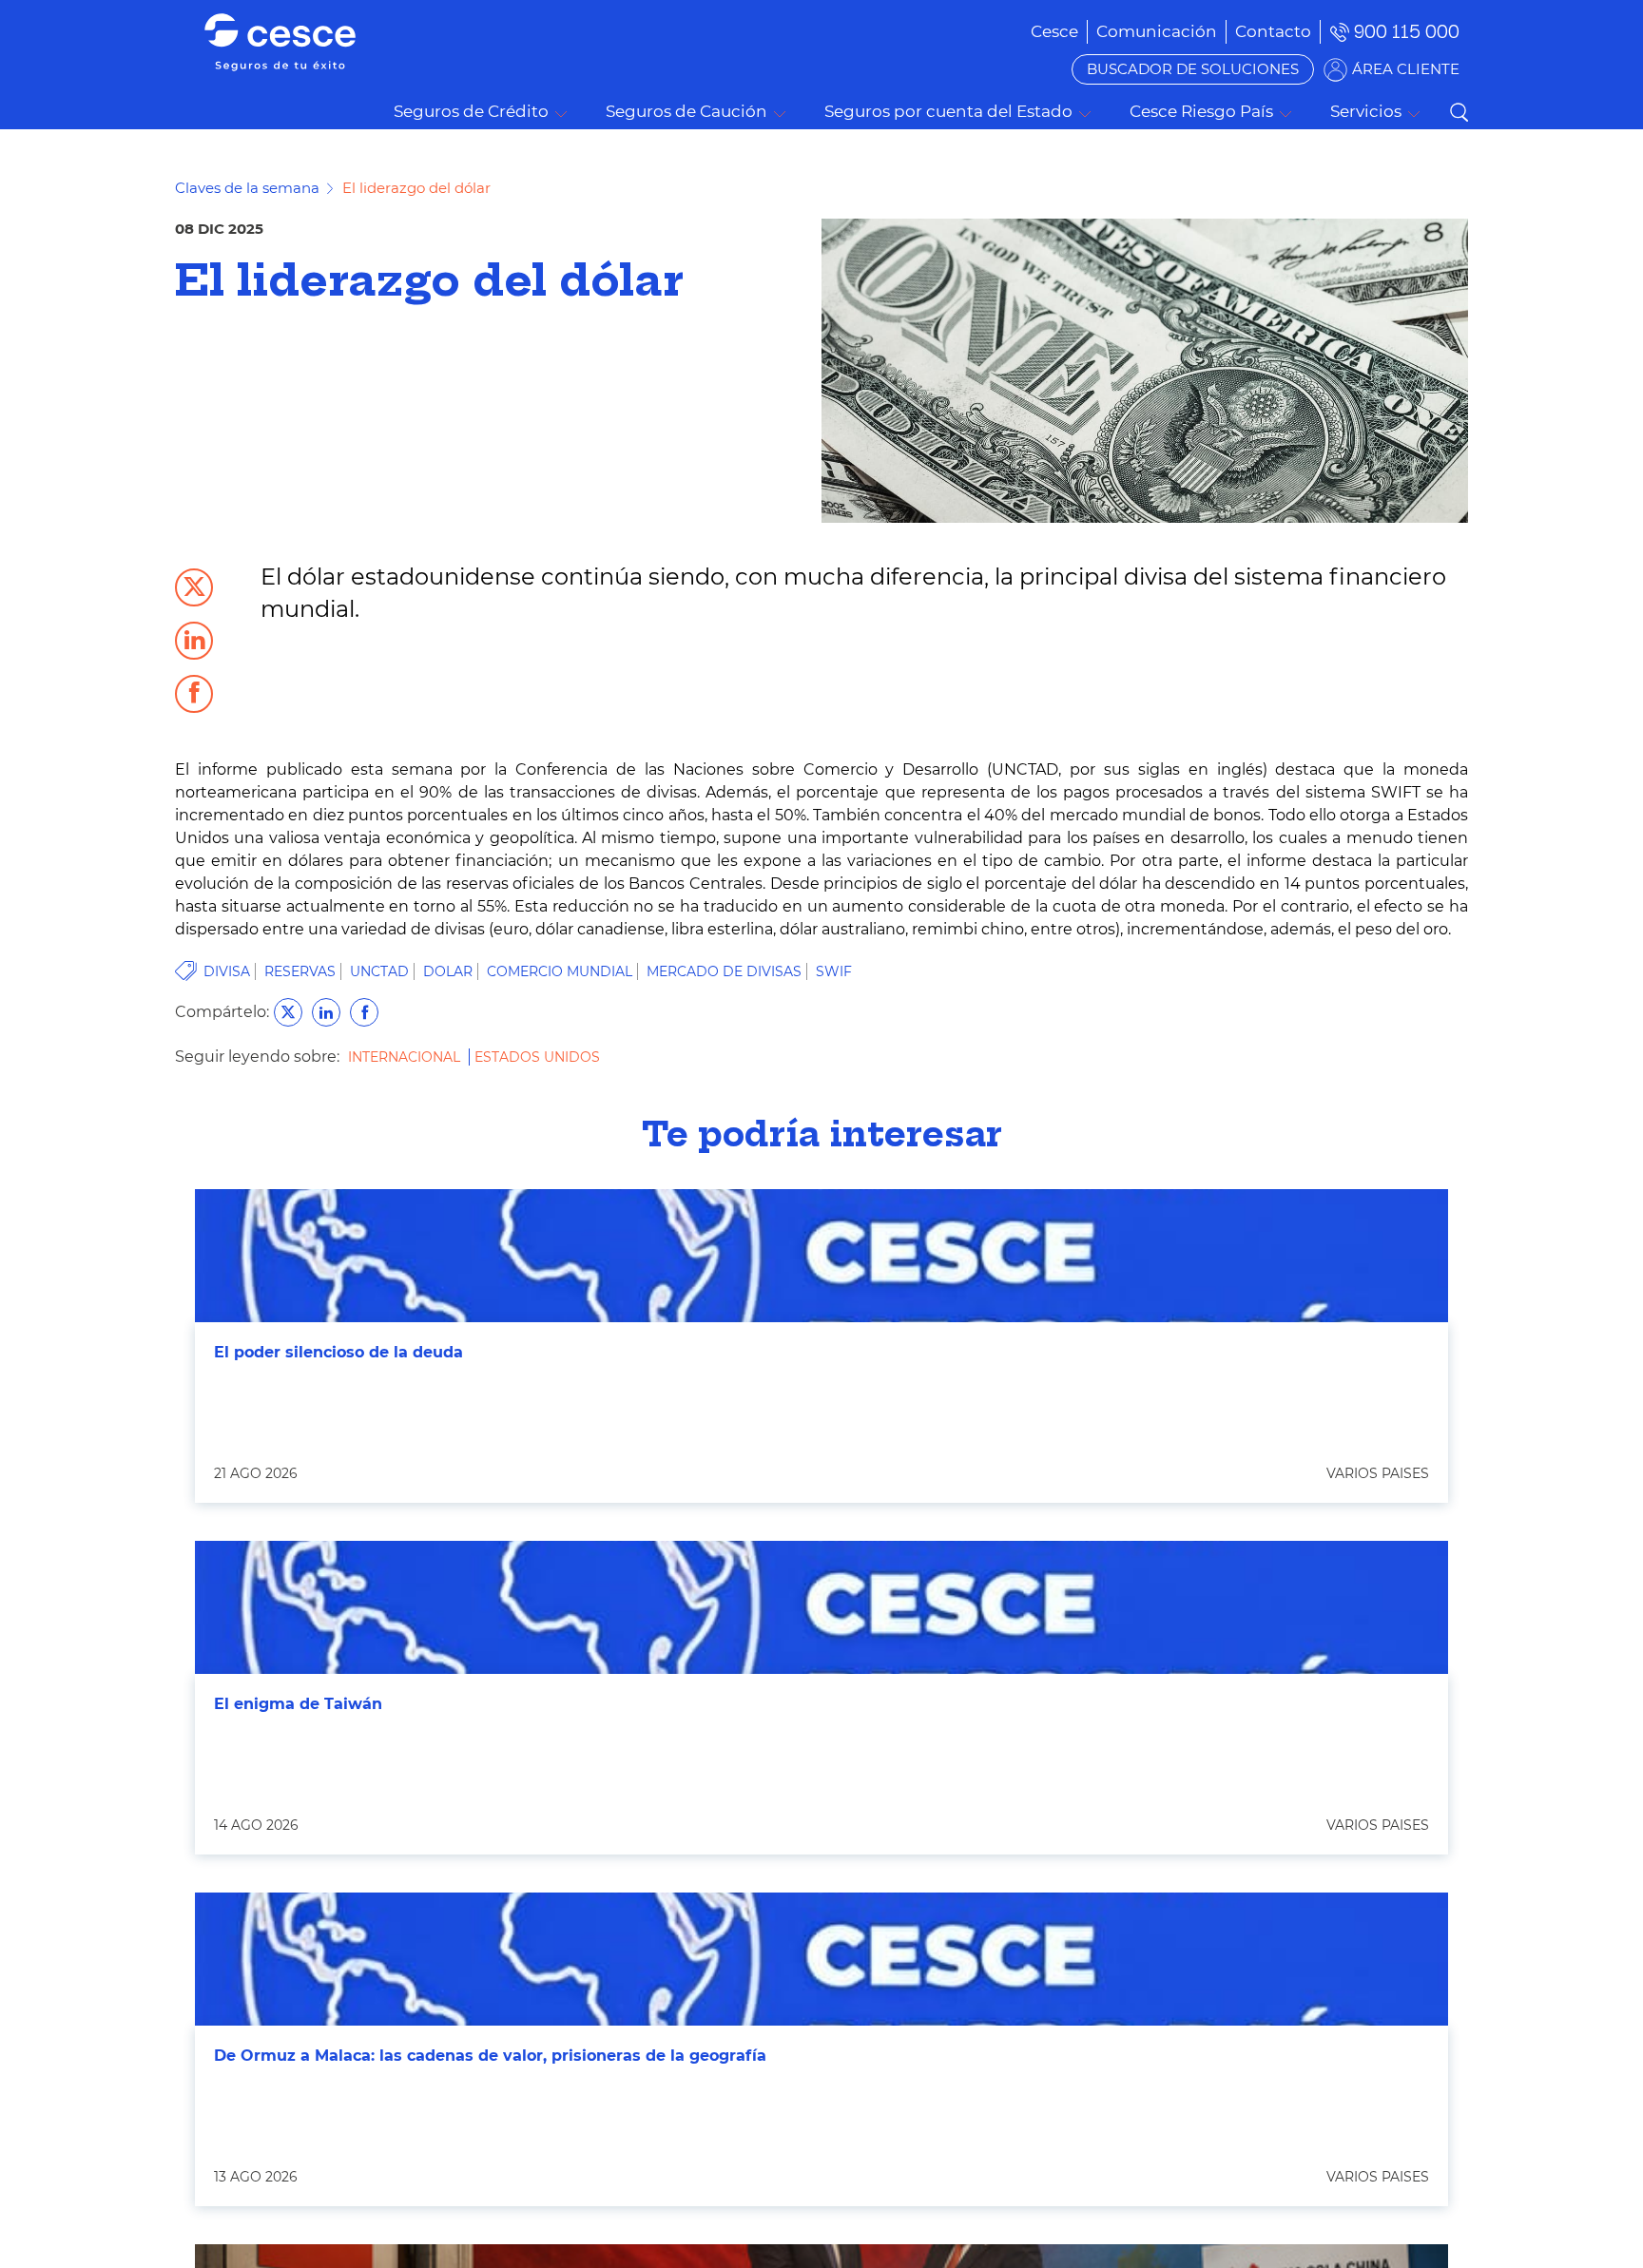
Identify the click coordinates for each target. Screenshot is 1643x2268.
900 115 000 (1407, 32)
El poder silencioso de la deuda (338, 1352)
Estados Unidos (537, 1057)
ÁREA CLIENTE (1406, 69)
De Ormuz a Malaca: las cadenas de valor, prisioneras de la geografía (490, 2056)
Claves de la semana (247, 188)
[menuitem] (1157, 31)
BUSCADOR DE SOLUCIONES (1193, 69)
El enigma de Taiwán (298, 1704)
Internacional (406, 1057)
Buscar (1459, 112)
